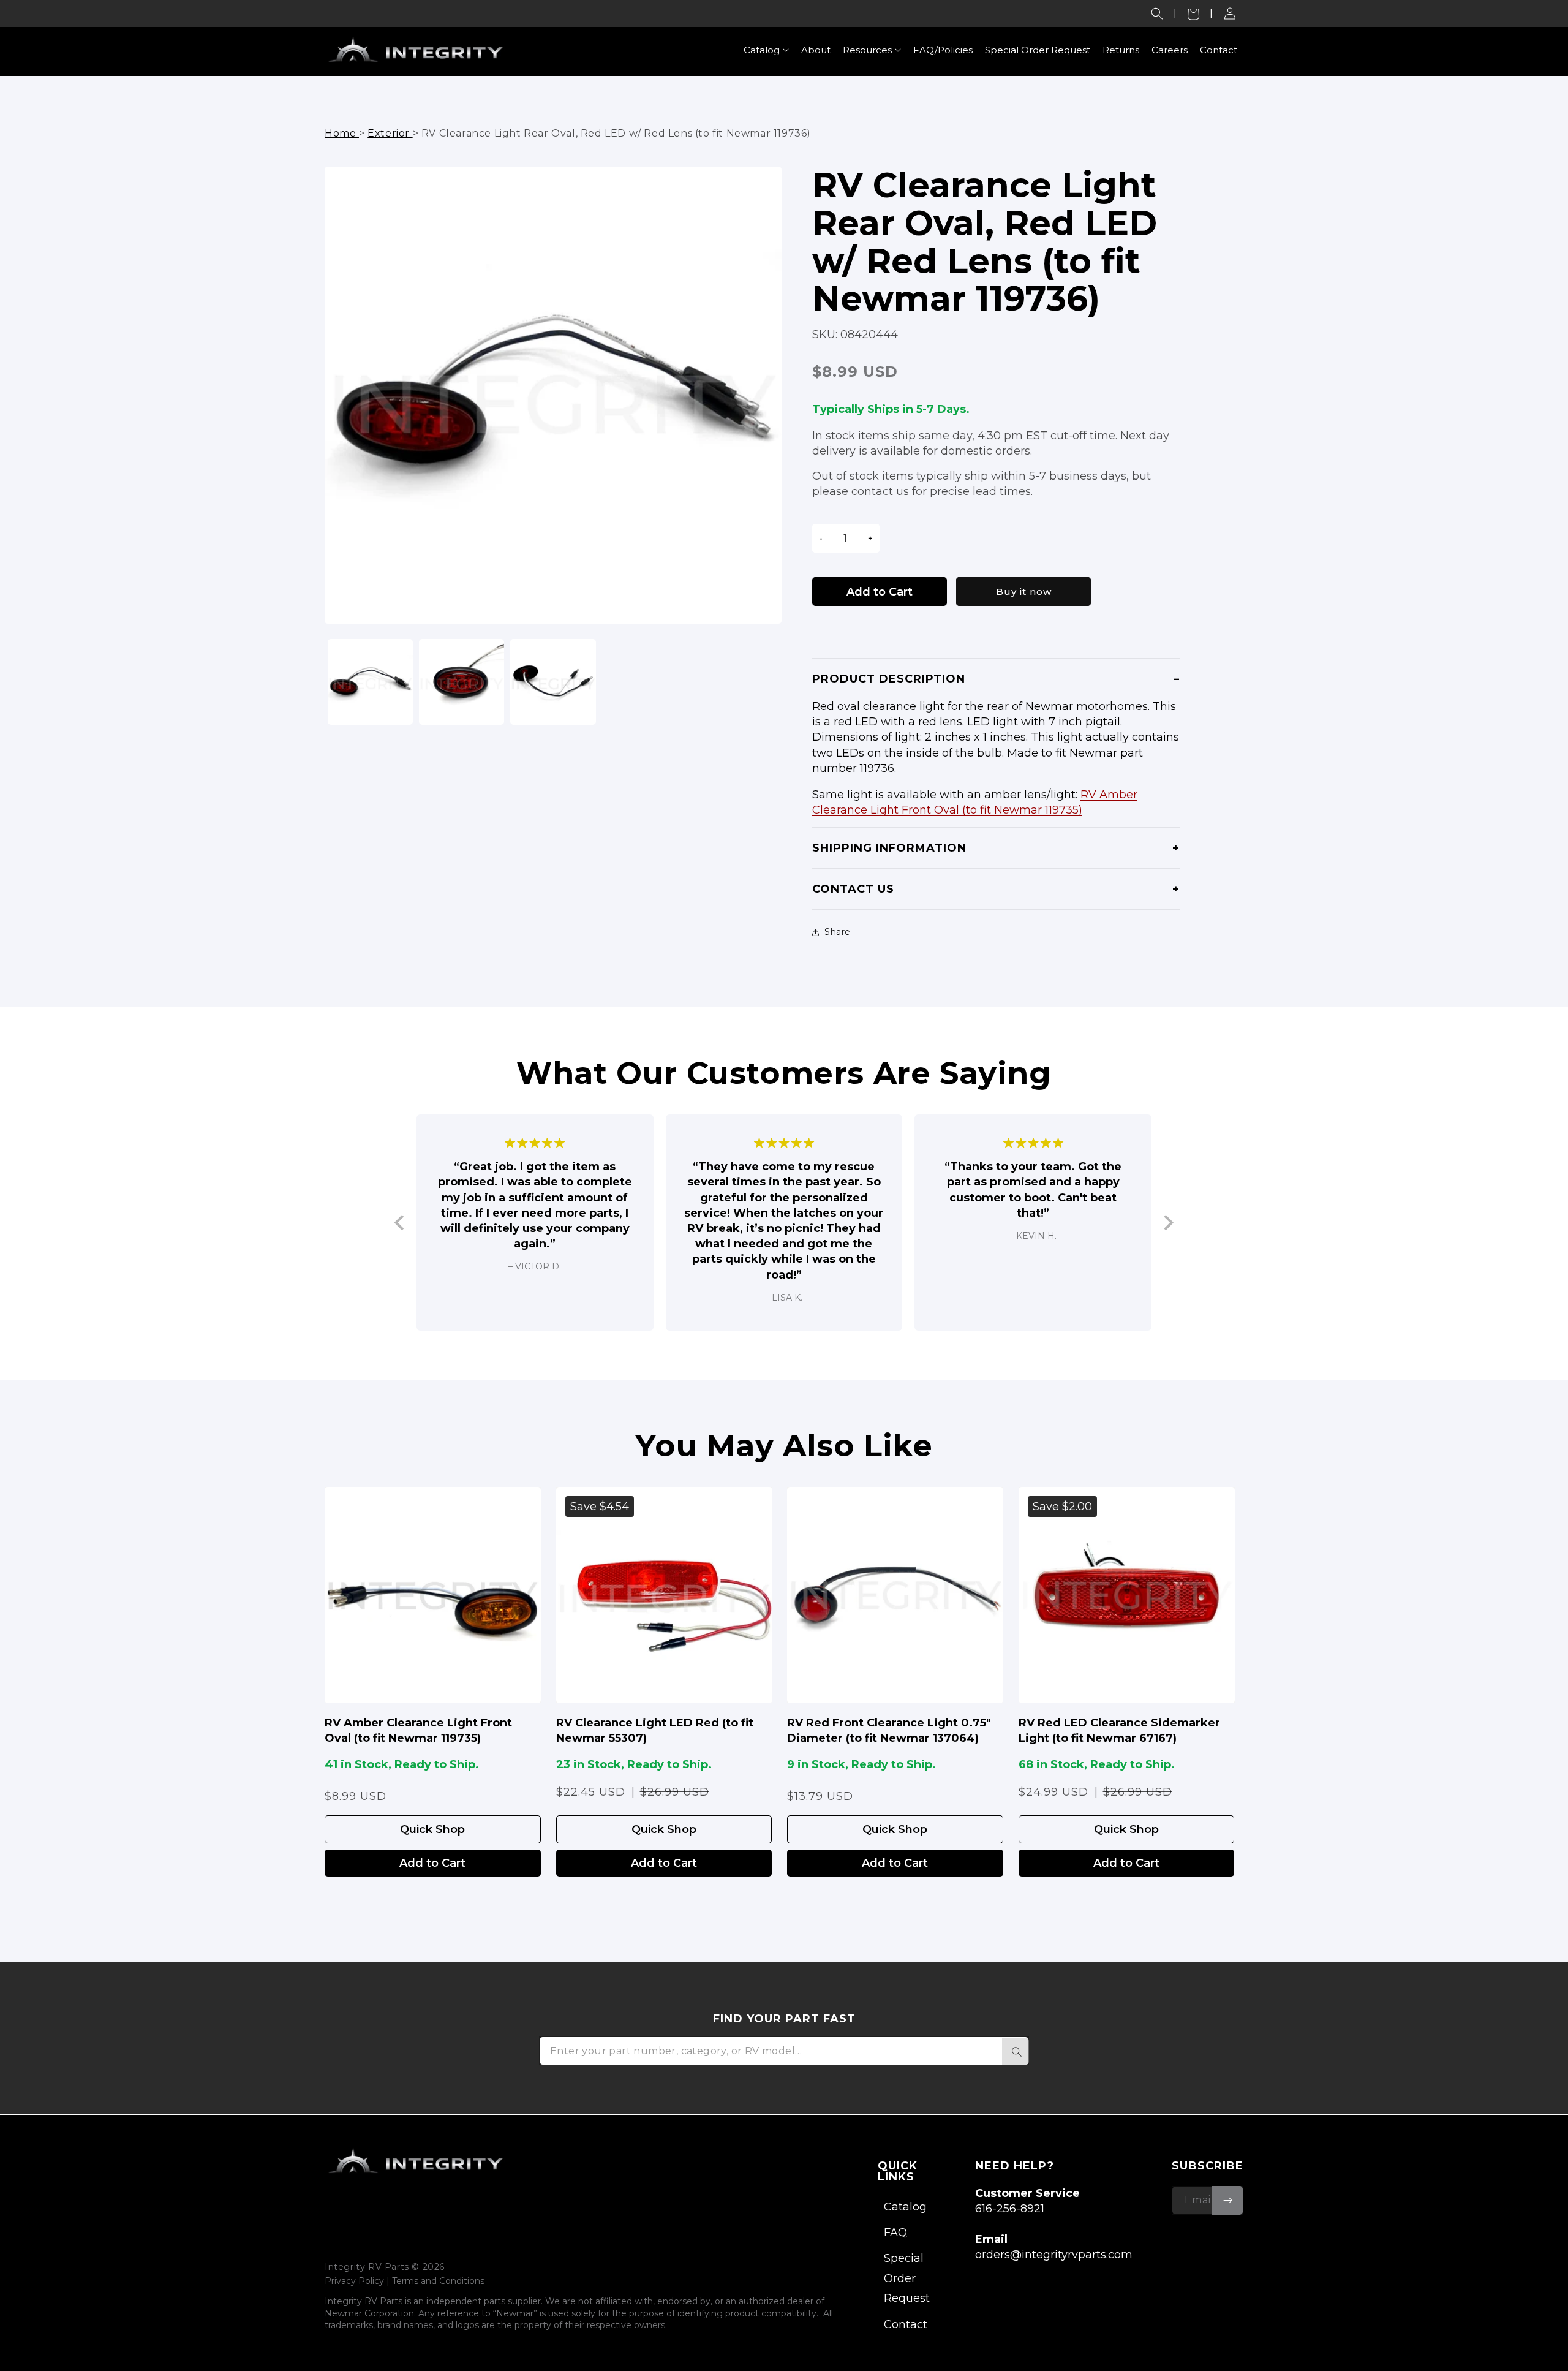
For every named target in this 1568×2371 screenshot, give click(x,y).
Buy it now (1024, 592)
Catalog (905, 2207)
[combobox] (784, 2051)
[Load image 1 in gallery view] (370, 682)
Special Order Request (907, 2278)
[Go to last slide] (400, 1223)
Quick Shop (432, 1829)
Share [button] (838, 932)
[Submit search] (1016, 2051)
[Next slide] (1168, 1223)
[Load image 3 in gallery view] (553, 682)
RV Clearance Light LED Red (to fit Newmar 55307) (655, 1730)
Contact (906, 2324)
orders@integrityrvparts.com (1054, 2255)
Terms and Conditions (438, 2281)
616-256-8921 (1010, 2209)
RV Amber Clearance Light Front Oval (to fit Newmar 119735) (418, 1730)
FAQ (895, 2233)
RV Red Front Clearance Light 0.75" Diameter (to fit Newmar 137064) (889, 1730)
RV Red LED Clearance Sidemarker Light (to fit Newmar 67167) (1119, 1730)
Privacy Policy (354, 2281)
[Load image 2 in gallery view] (462, 682)
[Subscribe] (1227, 2200)
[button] (1157, 13)
